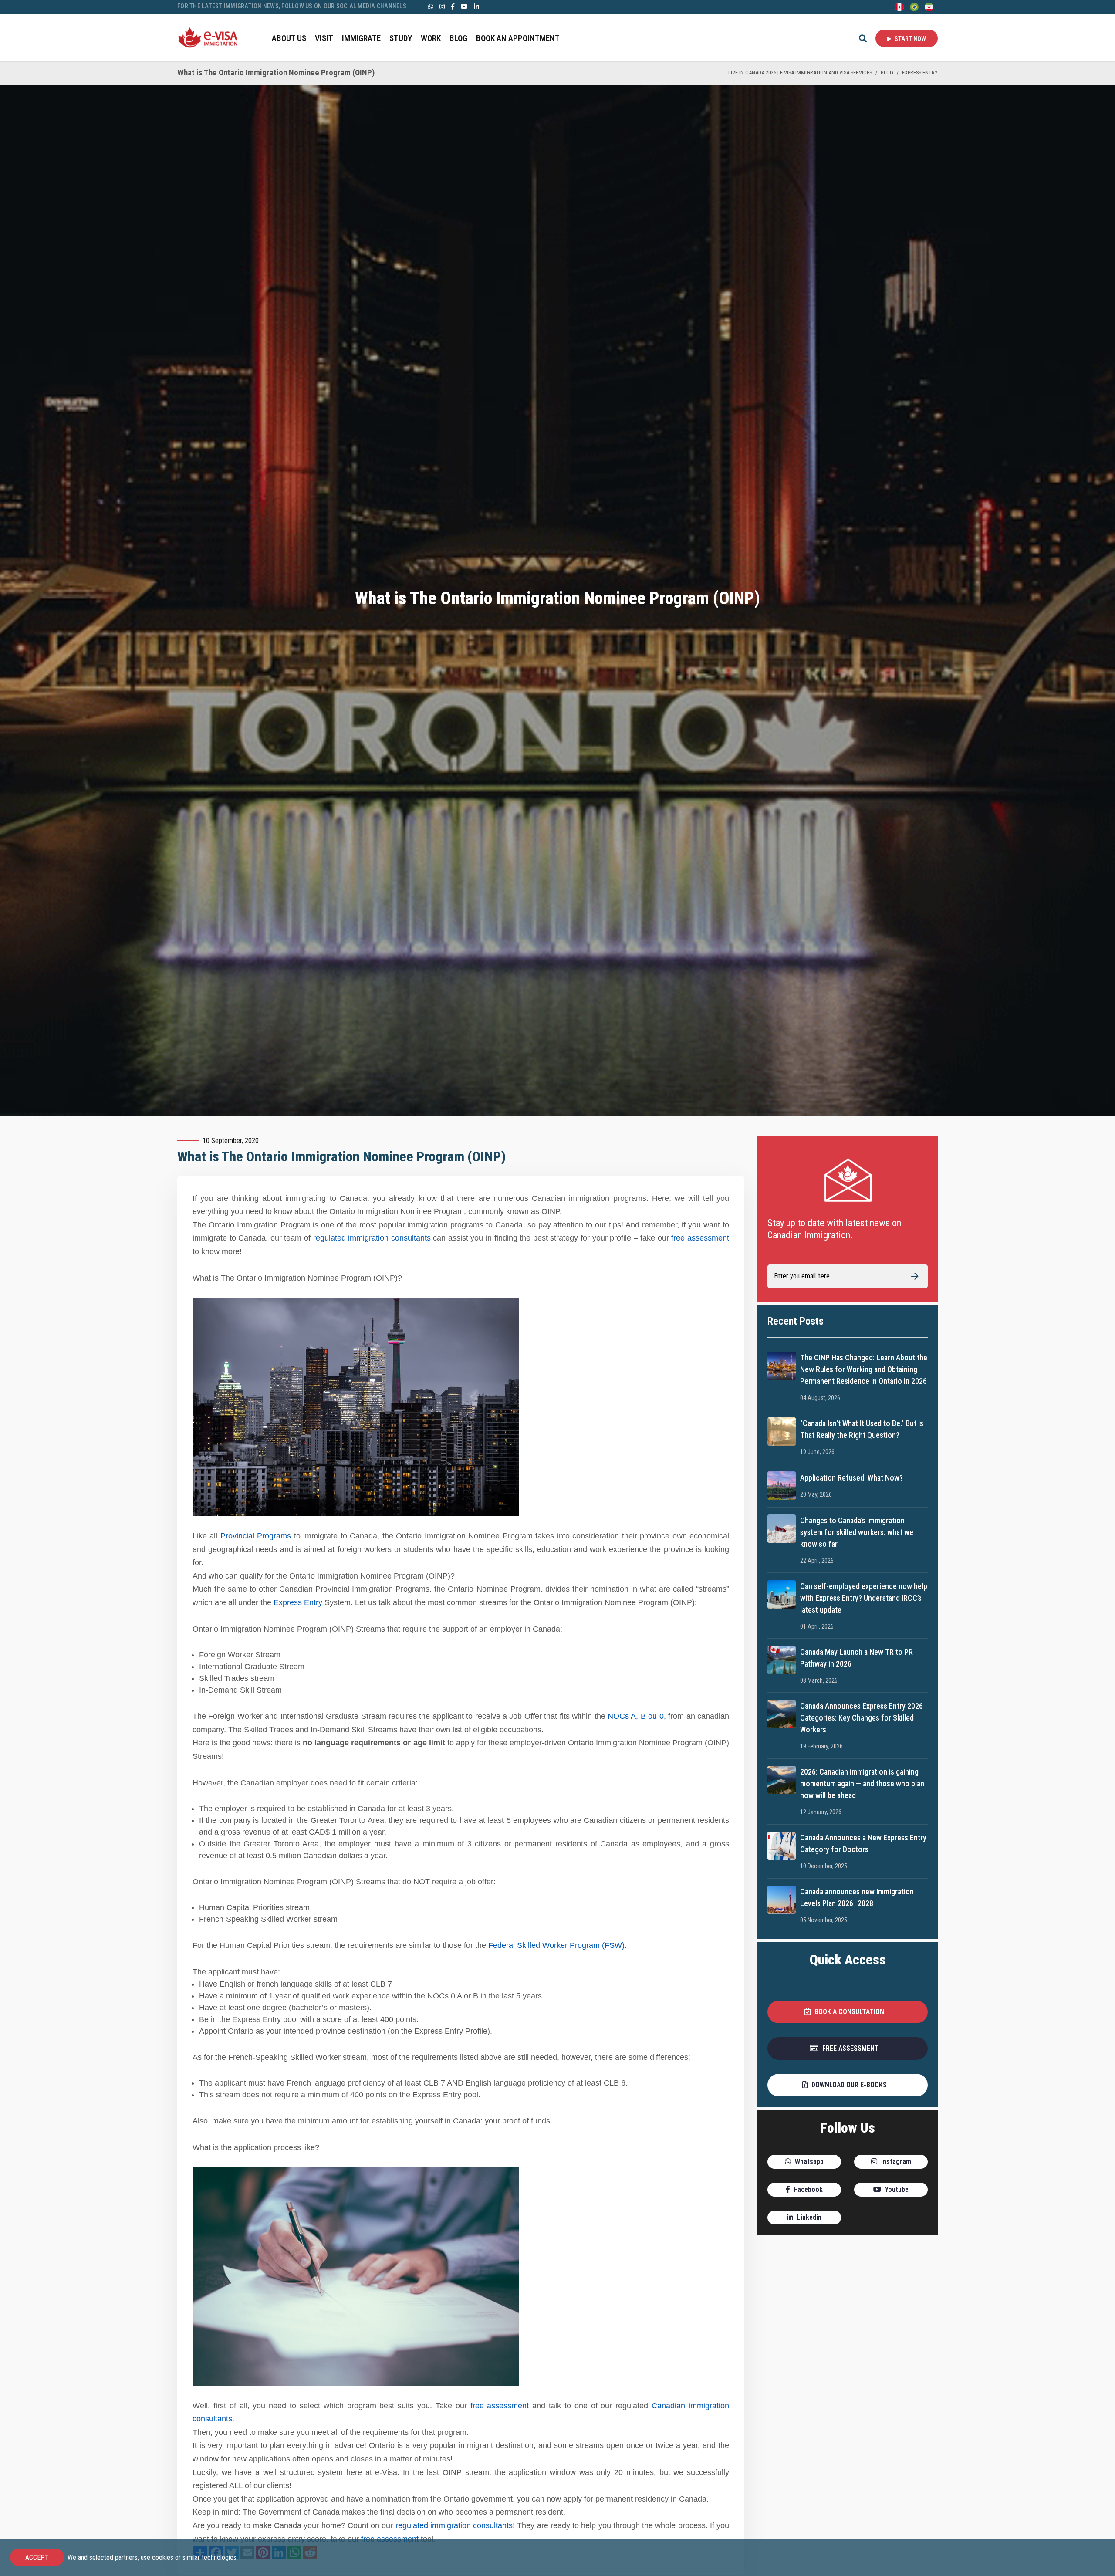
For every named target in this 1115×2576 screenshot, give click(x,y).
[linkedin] (476, 6)
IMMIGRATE (361, 38)
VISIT (324, 38)
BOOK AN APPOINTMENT (518, 38)
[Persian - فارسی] (929, 6)
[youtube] (464, 6)
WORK (431, 38)
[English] (899, 6)
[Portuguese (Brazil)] (914, 6)
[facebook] (453, 6)
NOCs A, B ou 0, (636, 1716)
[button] (848, 2012)
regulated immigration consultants (372, 1238)
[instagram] (442, 6)
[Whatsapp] (431, 6)
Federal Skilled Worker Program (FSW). (557, 1945)
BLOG (458, 38)
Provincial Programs (256, 1536)
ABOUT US (289, 38)
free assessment (700, 1238)
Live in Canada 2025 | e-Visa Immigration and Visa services (800, 73)
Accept (37, 2557)
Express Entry (920, 73)
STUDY (401, 38)
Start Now (910, 39)
